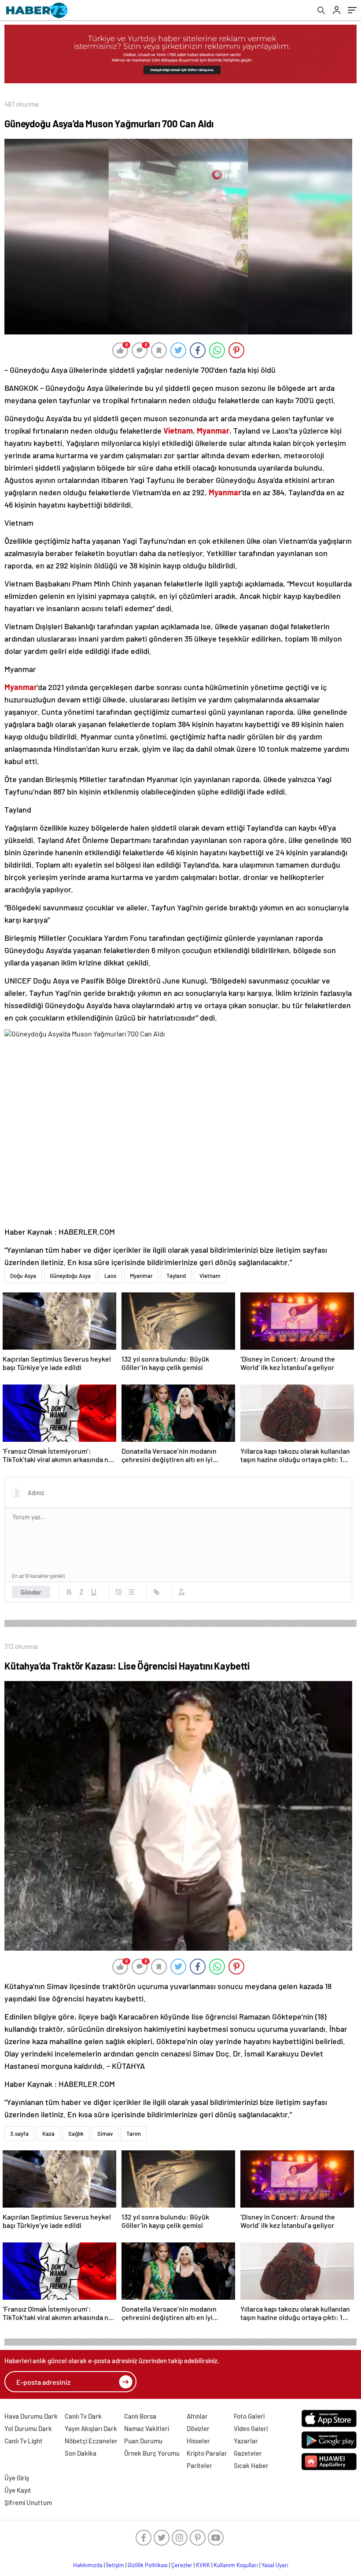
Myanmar (141, 1276)
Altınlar (197, 2416)
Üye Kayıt (18, 2490)
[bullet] (131, 1592)
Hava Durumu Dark (31, 2416)
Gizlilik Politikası (148, 2565)
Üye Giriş (17, 2478)
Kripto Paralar (207, 2453)
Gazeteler (248, 2453)
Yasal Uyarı (275, 2565)
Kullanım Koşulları (236, 2565)
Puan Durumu (143, 2441)
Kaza (48, 2134)
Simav (105, 2134)
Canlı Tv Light (24, 2441)
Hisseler (198, 2441)
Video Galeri (251, 2428)
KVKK (203, 2565)
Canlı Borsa (140, 2416)
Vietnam (210, 1276)
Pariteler (199, 2465)
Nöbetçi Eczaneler (91, 2441)
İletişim (115, 2565)
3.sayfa (19, 2134)
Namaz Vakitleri (147, 2428)
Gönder (31, 1592)
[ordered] (119, 1592)
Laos (110, 1276)
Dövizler (198, 2428)
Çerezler (182, 2565)
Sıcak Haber (251, 2465)
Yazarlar (246, 2441)
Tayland (176, 1276)
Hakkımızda (88, 2565)
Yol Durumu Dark (28, 2428)
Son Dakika (81, 2453)
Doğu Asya (23, 1276)
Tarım (134, 2134)
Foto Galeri (249, 2416)
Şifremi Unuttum (28, 2502)
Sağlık (76, 2134)
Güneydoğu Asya (70, 1276)
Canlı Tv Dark (83, 2416)
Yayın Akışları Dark (91, 2428)
